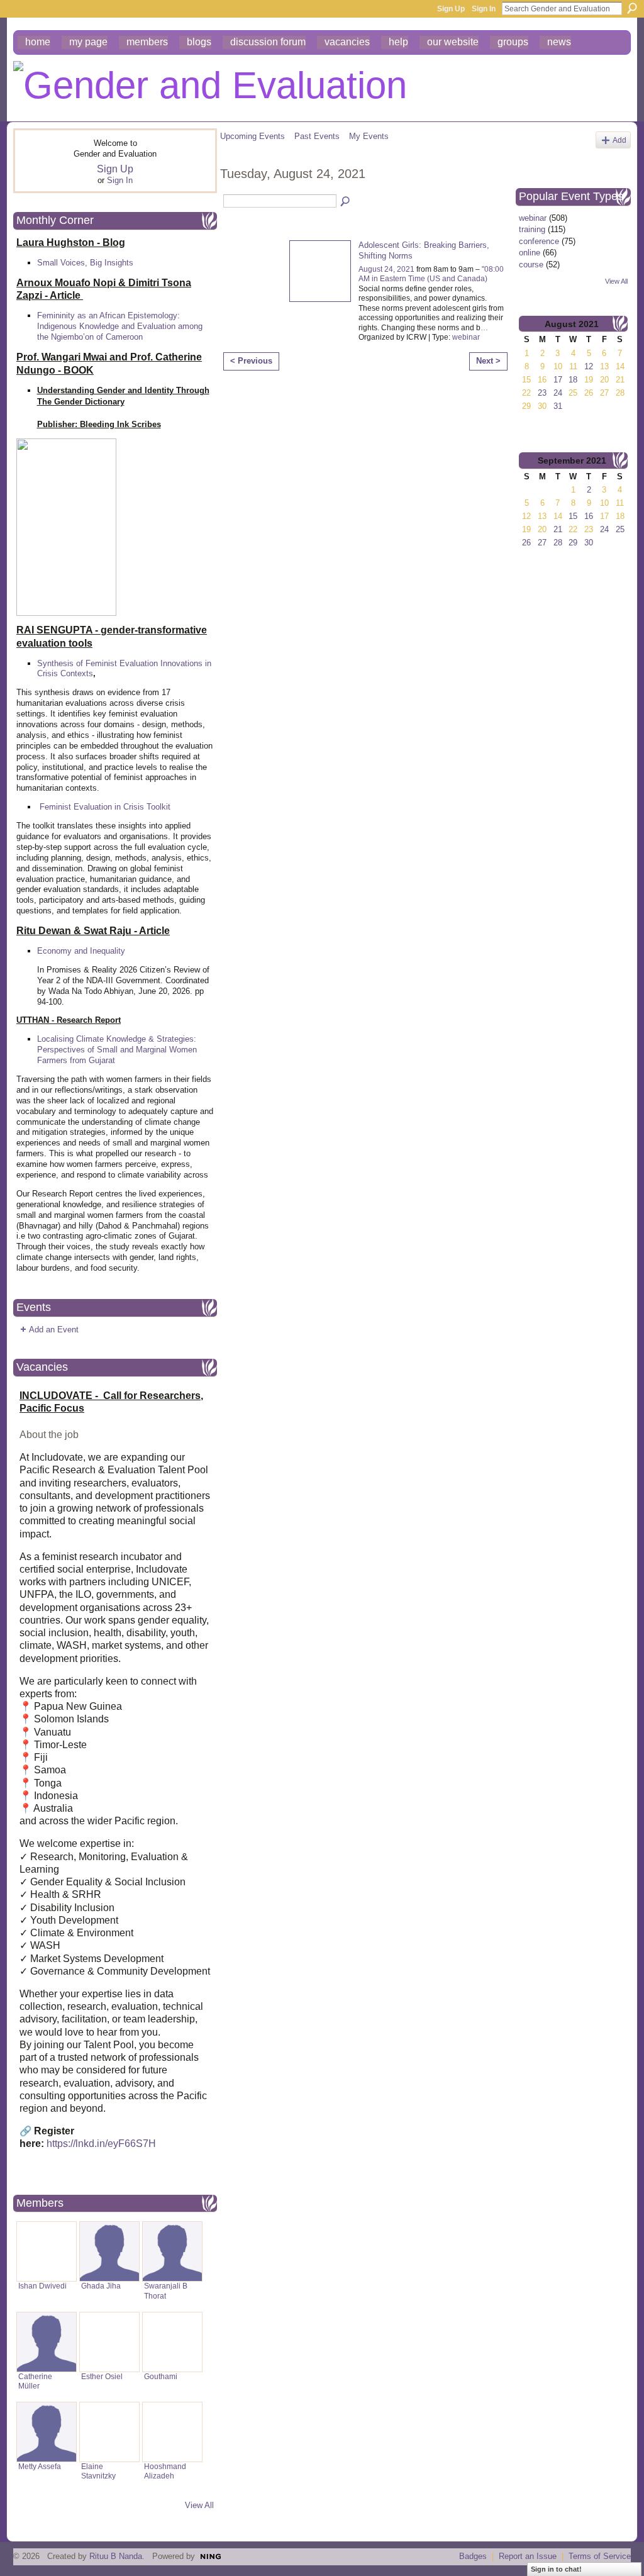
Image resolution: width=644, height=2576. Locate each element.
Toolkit (158, 807)
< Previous (251, 361)
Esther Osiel (102, 2377)
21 (558, 529)
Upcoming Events (253, 136)
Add (619, 140)
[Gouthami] (172, 2342)
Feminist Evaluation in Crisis (92, 807)
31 (558, 406)
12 (589, 366)
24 (558, 393)
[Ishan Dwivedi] (47, 2251)
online (530, 253)
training (532, 229)
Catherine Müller (35, 2381)
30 (589, 543)
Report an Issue (528, 2556)
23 (542, 393)
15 (573, 516)
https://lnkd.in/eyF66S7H (101, 2144)
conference (539, 241)
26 (526, 543)
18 (573, 380)
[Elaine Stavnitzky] (109, 2432)
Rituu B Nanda (116, 2556)
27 (542, 543)
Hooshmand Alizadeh (165, 2471)
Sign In (484, 9)
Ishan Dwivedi (42, 2286)
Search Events (346, 202)
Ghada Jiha (101, 2286)
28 (558, 543)
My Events (369, 136)
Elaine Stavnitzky (98, 2471)
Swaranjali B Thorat (166, 2291)
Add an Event (54, 1330)
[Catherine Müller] (47, 2342)
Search (632, 8)
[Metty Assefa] (47, 2432)
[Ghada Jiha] (109, 2251)
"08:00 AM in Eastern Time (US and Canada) (431, 274)
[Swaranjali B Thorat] (172, 2251)
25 (620, 529)
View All (199, 2505)
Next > (488, 361)
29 (573, 543)
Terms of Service (600, 2556)
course (531, 265)
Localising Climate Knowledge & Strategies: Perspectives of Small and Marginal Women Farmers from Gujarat (117, 1050)
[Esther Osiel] (109, 2342)
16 (589, 516)
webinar (466, 337)
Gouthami (161, 2377)
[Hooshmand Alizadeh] (172, 2432)
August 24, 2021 (386, 269)
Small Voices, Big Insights (85, 263)
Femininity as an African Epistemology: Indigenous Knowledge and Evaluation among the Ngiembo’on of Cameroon (120, 326)
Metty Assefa (40, 2467)
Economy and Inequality (81, 951)
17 (558, 380)
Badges (473, 2556)
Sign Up (451, 9)
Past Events (317, 136)
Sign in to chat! (556, 2569)
